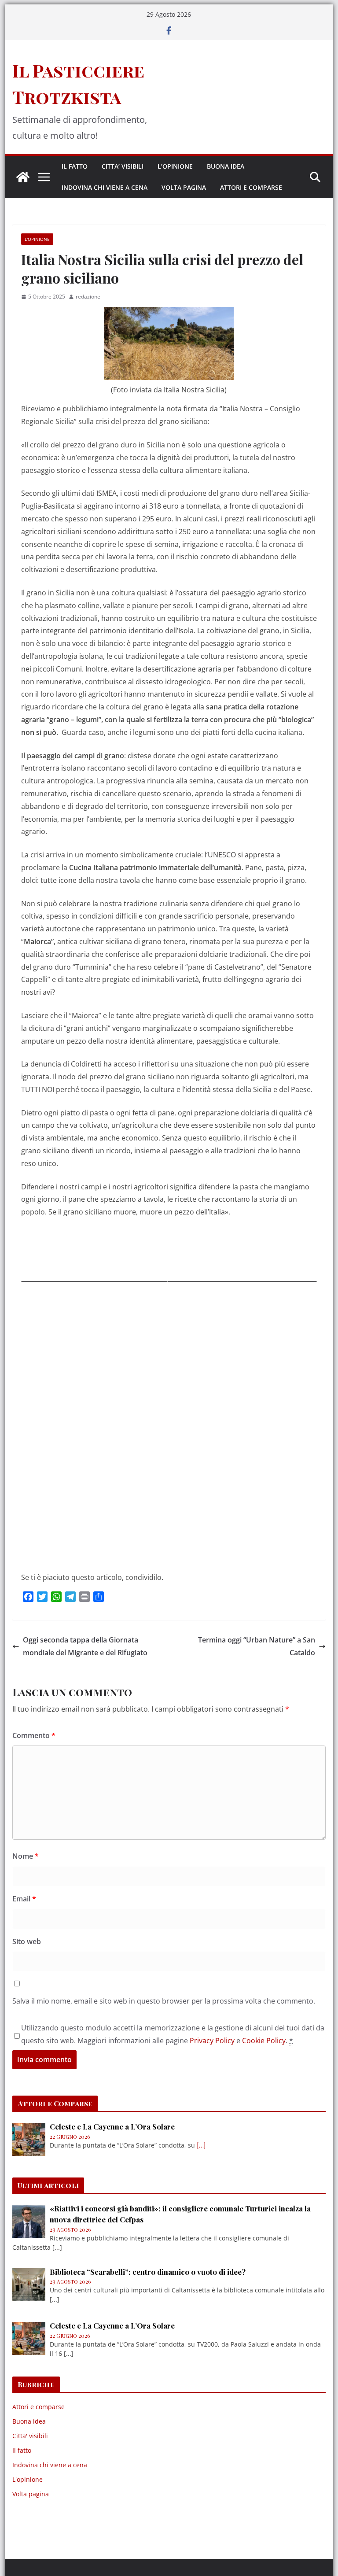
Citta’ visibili (123, 166)
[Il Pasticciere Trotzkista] (23, 177)
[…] (201, 2145)
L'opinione (37, 239)
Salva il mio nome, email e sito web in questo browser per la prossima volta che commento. (164, 2001)
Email (24, 1899)
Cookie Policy (264, 2041)
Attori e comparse (251, 187)
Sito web (27, 1941)
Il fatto (75, 166)
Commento (34, 1735)
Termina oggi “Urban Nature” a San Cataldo (257, 1646)
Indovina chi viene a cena (105, 187)
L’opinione (175, 166)
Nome (26, 1856)
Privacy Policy (212, 2041)
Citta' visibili (30, 2436)
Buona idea (226, 166)
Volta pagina (184, 187)
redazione (88, 297)
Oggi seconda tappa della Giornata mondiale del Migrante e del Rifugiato (85, 1646)
